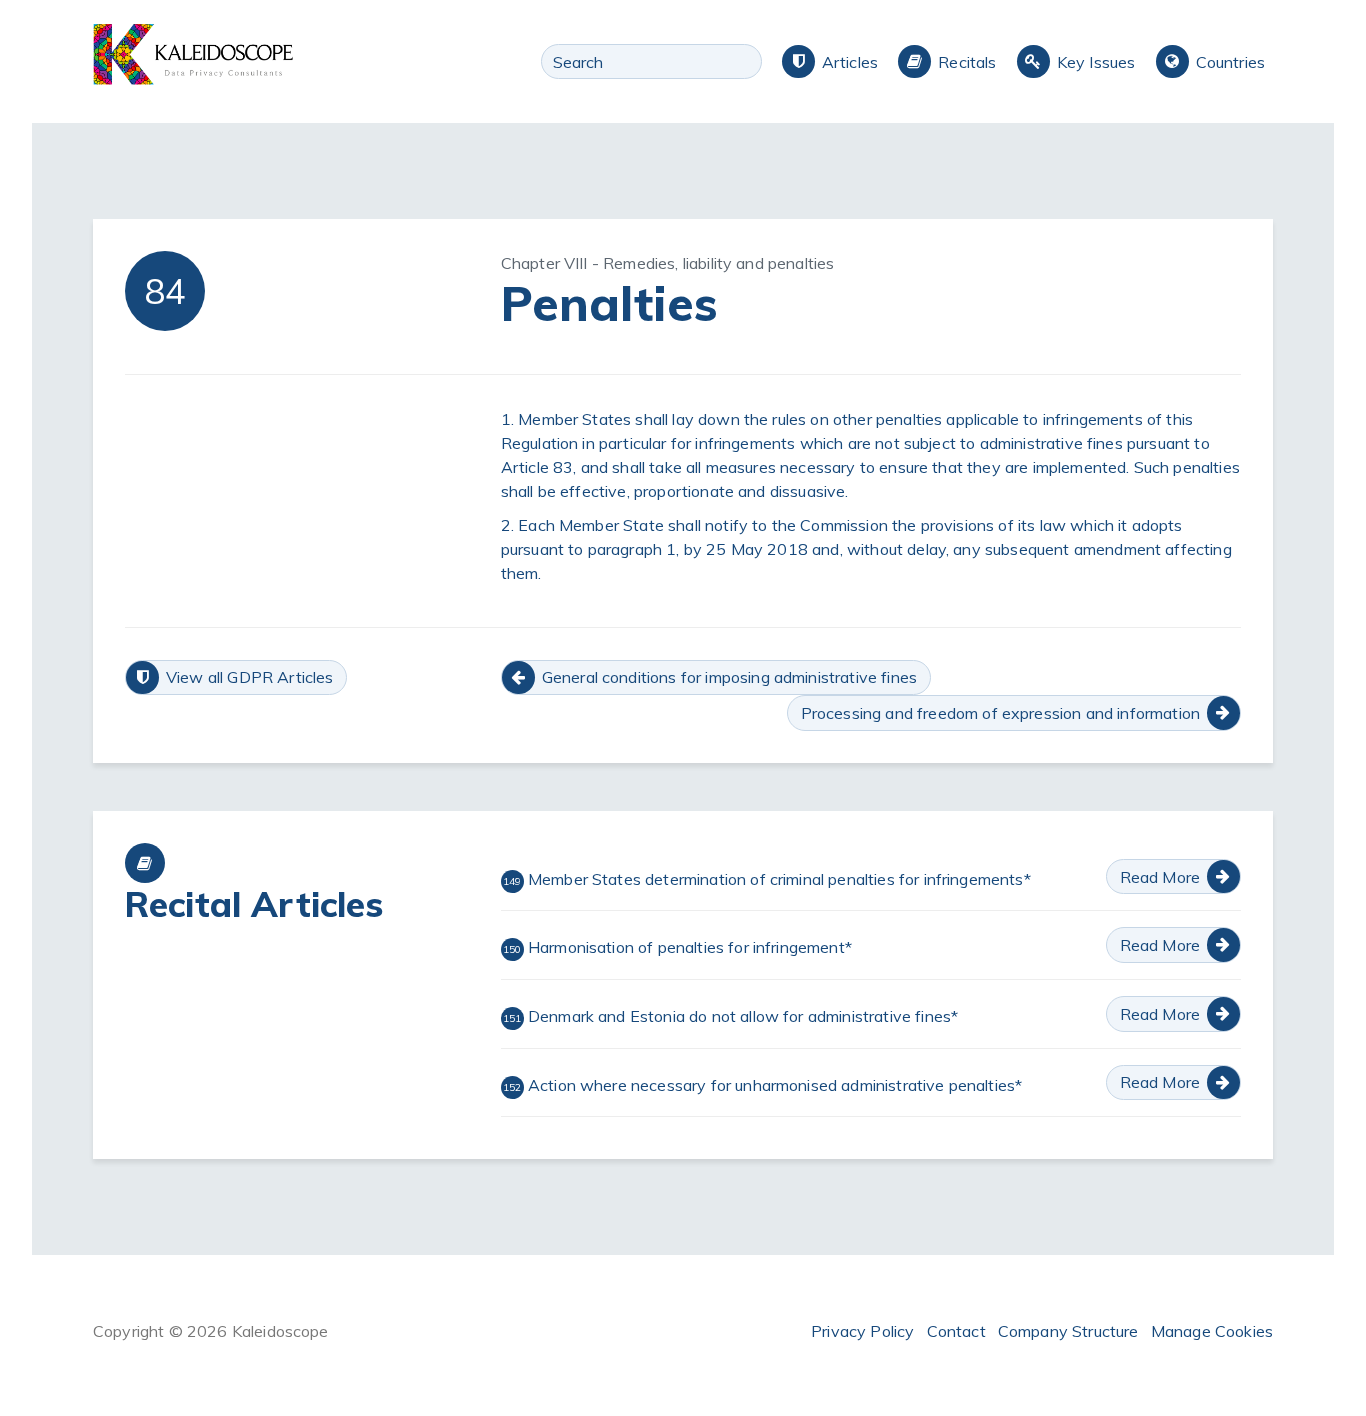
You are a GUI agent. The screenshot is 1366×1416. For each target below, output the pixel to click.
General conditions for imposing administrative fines (729, 677)
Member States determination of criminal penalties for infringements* (767, 879)
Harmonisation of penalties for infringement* (677, 947)
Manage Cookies (1212, 1331)
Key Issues (1096, 62)
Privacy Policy (862, 1331)
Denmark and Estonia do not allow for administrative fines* (730, 1016)
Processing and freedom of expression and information (1000, 713)
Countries (1230, 62)
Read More (1160, 877)
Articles (850, 62)
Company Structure (1068, 1331)
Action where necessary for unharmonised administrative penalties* (762, 1085)
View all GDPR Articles (250, 677)
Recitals (967, 62)
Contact (956, 1331)
